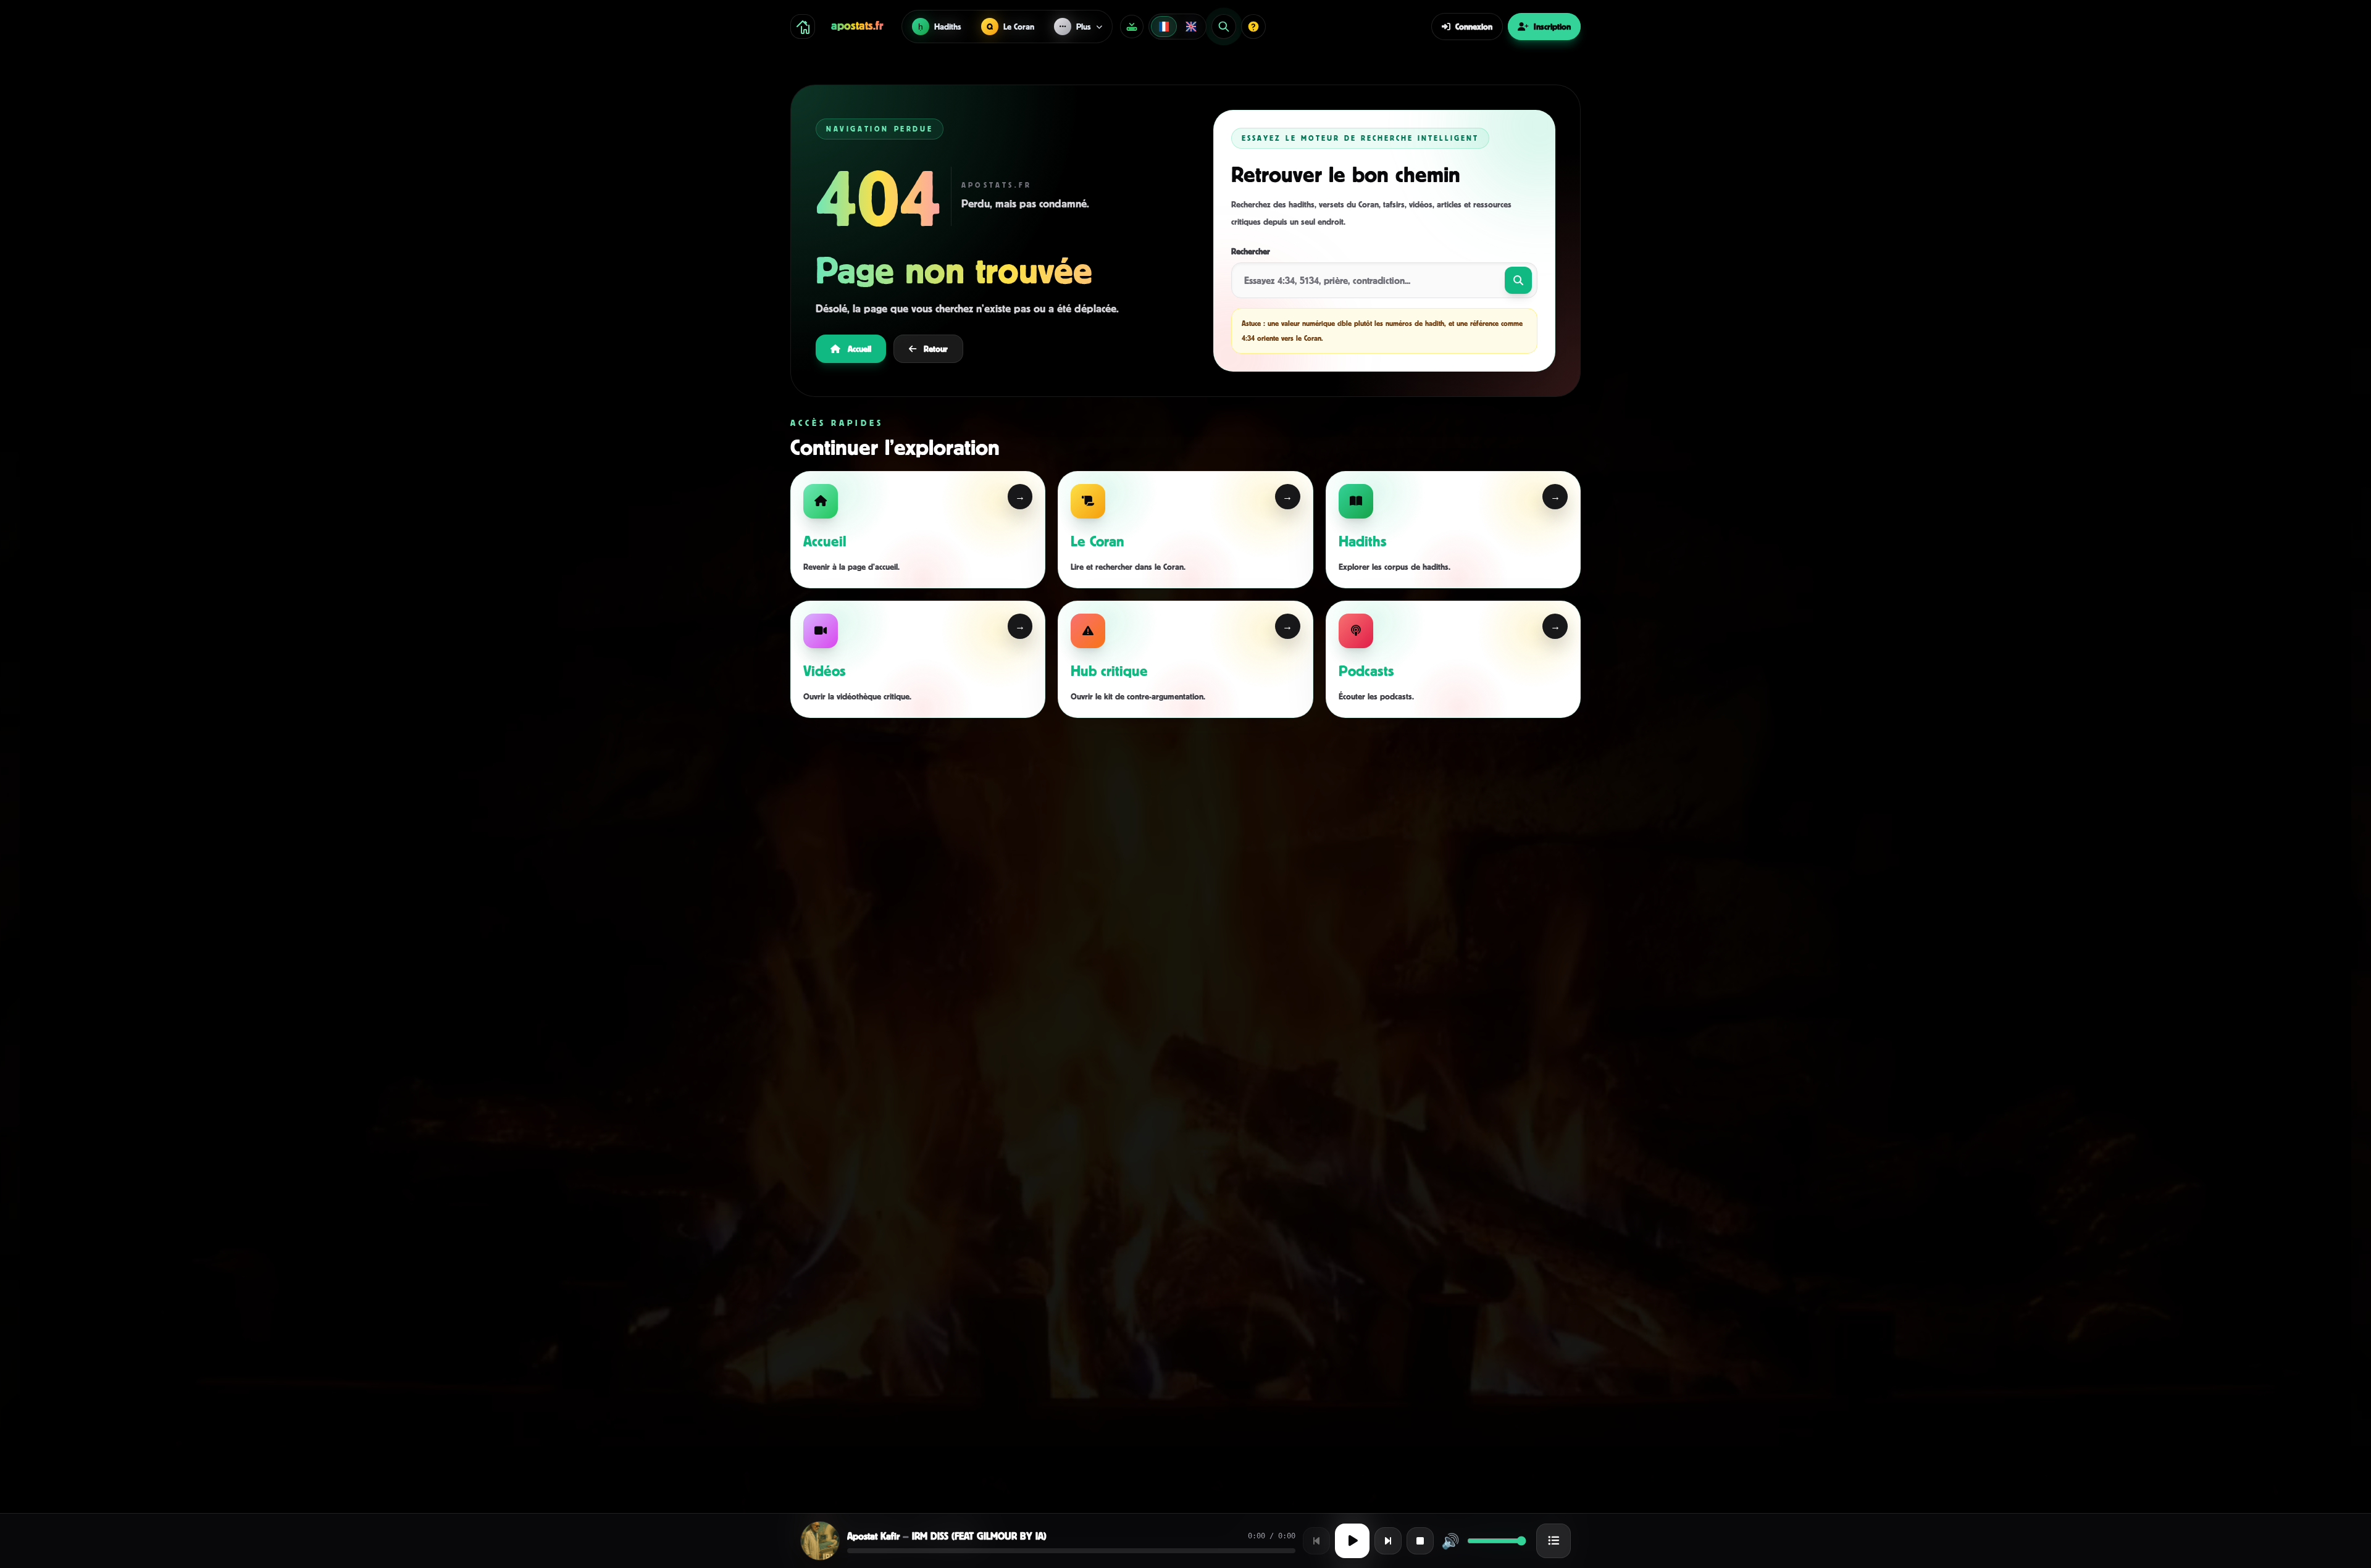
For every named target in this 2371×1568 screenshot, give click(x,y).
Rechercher (1251, 251)
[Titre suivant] (1388, 1541)
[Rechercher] (1224, 27)
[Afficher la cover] (820, 1541)
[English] (1191, 27)
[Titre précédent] (1316, 1541)
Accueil (859, 348)
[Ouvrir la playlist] (1553, 1541)
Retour (936, 348)
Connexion (1474, 26)
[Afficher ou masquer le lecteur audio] (1132, 27)
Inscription (1552, 26)
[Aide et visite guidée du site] (1253, 27)
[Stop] (1420, 1541)
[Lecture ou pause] (1352, 1541)
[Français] (1164, 27)
